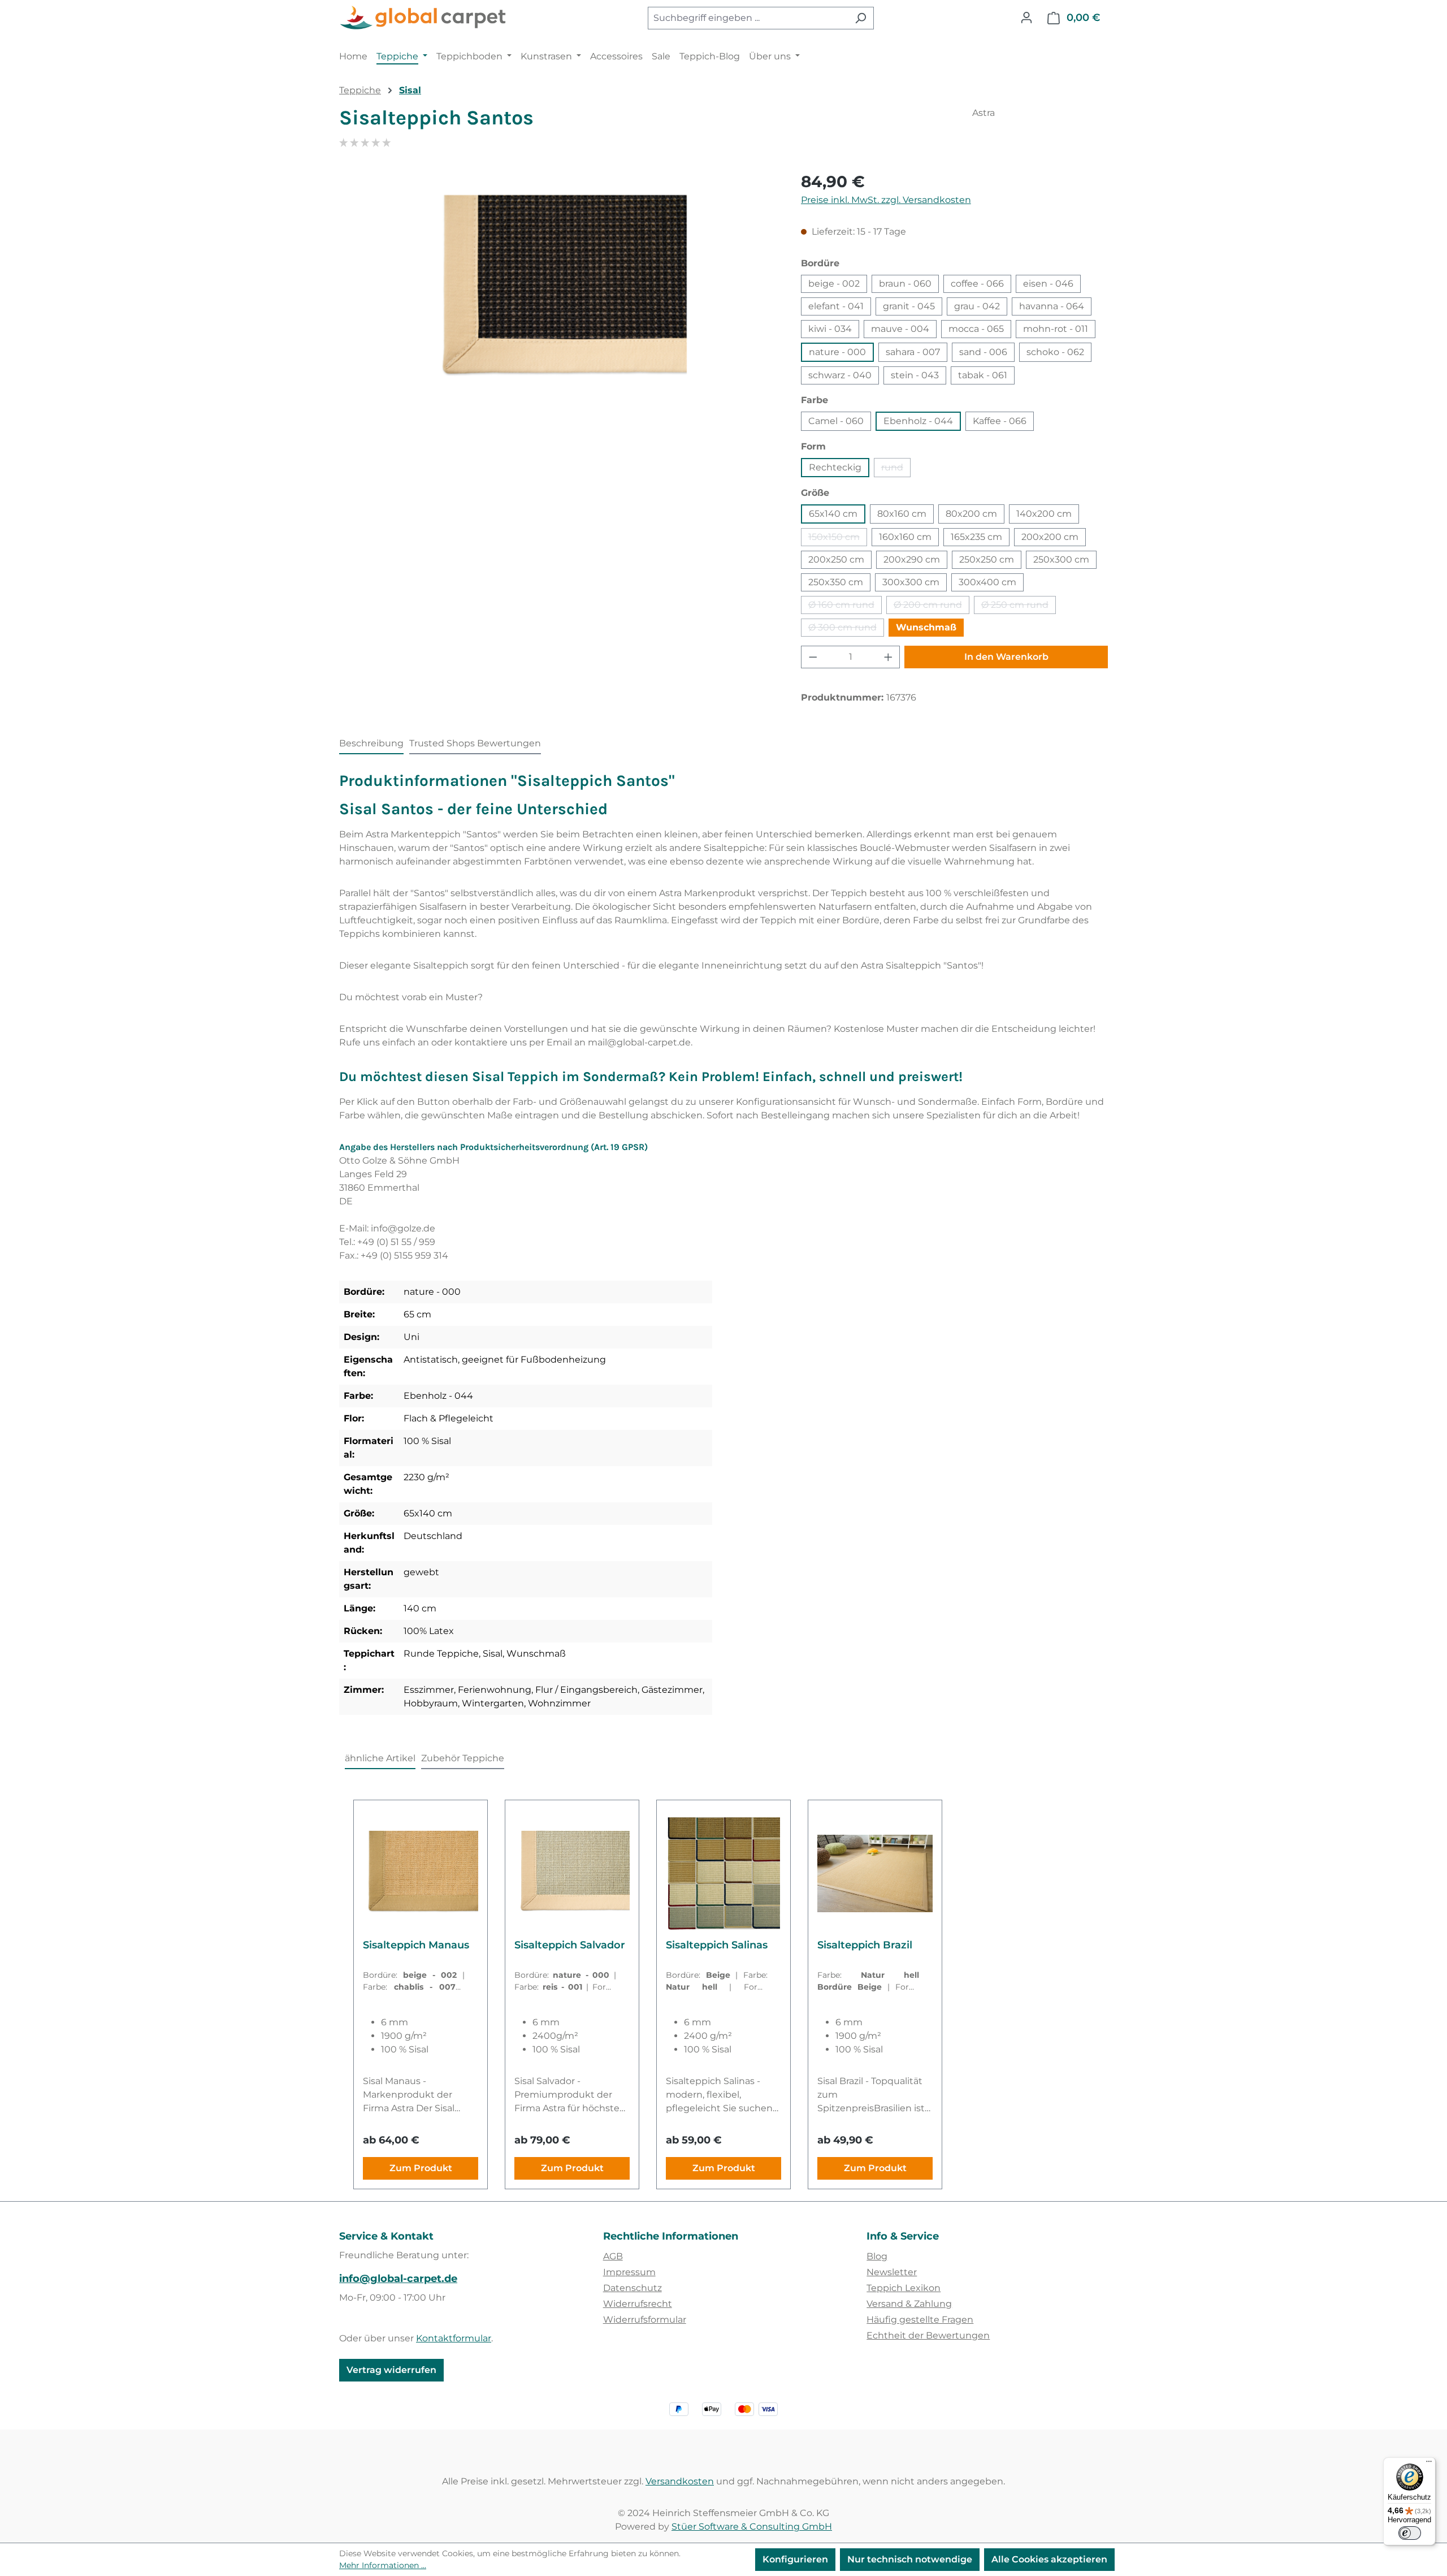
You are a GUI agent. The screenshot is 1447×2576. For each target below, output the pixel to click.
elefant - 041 (836, 306)
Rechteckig (835, 467)
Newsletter (892, 2272)
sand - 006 (983, 352)
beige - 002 (834, 284)
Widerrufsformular (645, 2320)
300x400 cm (987, 582)
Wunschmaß (926, 627)
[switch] (1410, 2533)
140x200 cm (1044, 514)
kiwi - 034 (830, 329)
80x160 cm (902, 514)
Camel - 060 (836, 421)
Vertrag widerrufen (391, 2370)
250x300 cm (1061, 559)
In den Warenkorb (1006, 657)
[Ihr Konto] (1026, 18)
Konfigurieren (795, 2559)
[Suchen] (861, 18)
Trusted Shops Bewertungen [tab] (475, 743)
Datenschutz (632, 2288)
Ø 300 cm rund (846, 629)
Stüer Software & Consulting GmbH (752, 2527)
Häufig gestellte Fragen (920, 2320)
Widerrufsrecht (638, 2304)
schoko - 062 (1055, 352)
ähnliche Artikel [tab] (380, 1758)
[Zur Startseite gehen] (424, 18)
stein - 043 (915, 375)
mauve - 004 (900, 329)
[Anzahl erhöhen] (889, 657)
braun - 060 (905, 284)
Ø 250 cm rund (1019, 607)
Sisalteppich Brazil (865, 1945)
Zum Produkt (421, 2168)
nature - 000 (837, 352)
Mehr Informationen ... (383, 2565)
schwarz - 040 (840, 375)
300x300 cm (911, 582)
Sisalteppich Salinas (717, 1945)
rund (896, 470)
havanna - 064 (1052, 306)
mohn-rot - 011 (1056, 329)
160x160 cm (905, 537)
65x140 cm (833, 514)
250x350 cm (836, 582)
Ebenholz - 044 (918, 421)
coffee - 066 (977, 284)
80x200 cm (971, 514)
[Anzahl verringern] (813, 657)
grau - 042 (977, 306)
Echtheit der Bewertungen (928, 2335)
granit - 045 (909, 306)
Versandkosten (680, 2481)
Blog (877, 2256)
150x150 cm (838, 539)
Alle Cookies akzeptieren (1049, 2559)
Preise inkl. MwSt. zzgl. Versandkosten (886, 200)
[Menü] (1429, 2464)
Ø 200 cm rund (932, 607)
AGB (613, 2256)
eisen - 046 (1048, 284)
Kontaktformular (454, 2338)
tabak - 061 (983, 375)
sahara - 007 (913, 352)
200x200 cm (1050, 537)
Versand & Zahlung (909, 2304)
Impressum (629, 2272)
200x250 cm (836, 559)
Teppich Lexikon (904, 2288)
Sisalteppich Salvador (570, 1945)
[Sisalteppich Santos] (558, 291)
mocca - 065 (976, 329)
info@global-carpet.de (398, 2279)
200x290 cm (912, 559)
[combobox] (748, 18)
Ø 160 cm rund (845, 607)
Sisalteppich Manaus (416, 1945)
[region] (559, 291)
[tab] (371, 744)
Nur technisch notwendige (910, 2559)
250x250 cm (987, 559)
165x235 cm (976, 537)
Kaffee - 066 (1000, 421)
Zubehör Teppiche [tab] (463, 1758)
